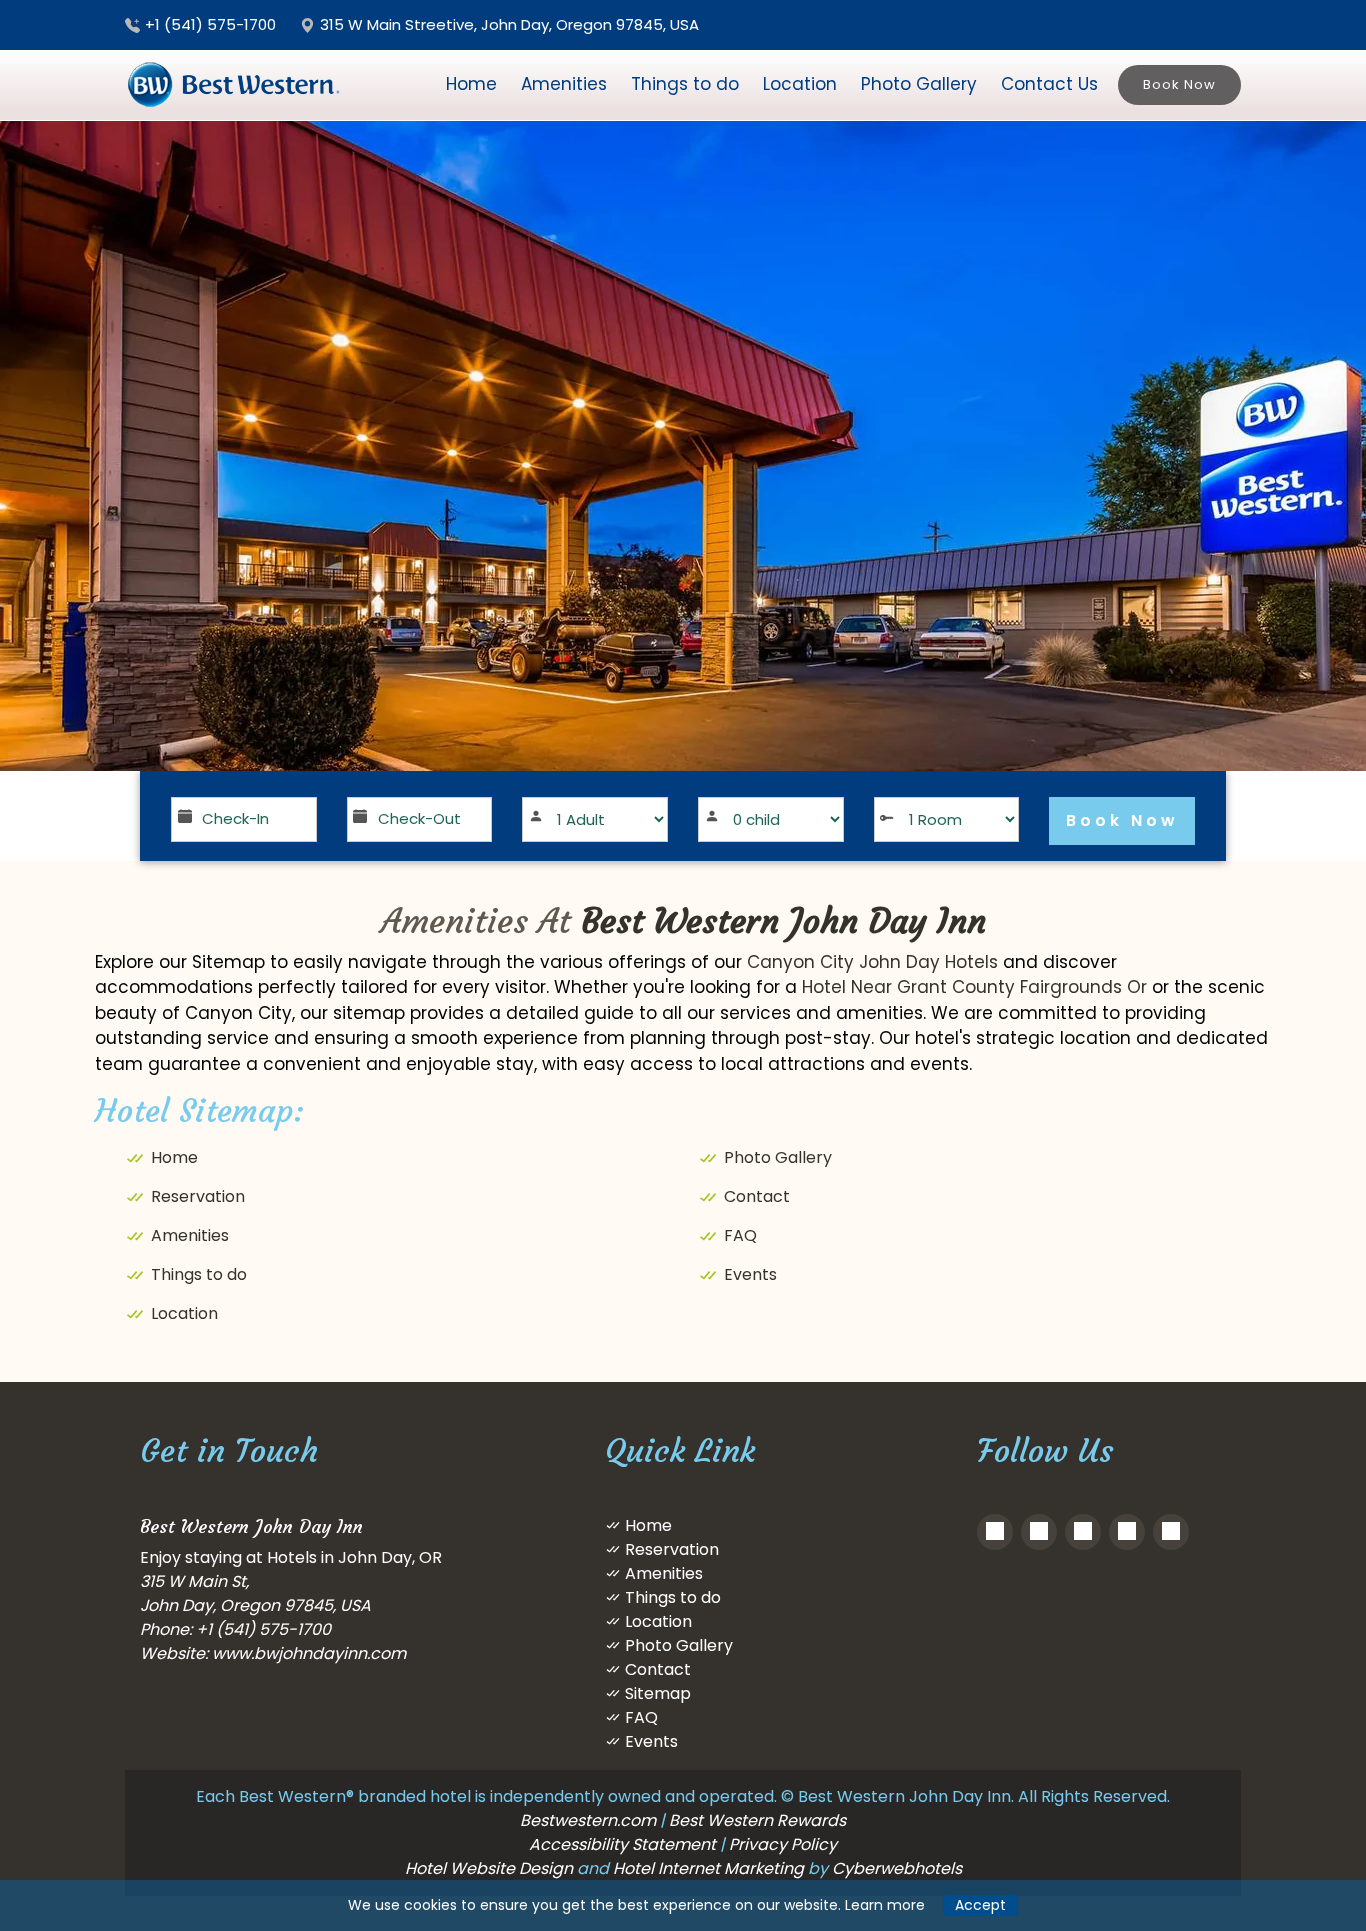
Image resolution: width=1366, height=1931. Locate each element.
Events (750, 1274)
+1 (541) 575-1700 (210, 24)
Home (471, 84)
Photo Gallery (919, 84)
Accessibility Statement (622, 1844)
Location (800, 84)
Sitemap (656, 1693)
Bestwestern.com (588, 1820)
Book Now (1179, 84)
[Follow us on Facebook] (995, 1532)
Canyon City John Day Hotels (872, 962)
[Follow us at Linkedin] (1127, 1532)
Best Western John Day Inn (783, 921)
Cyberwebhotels (897, 1868)
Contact (757, 1196)
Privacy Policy (783, 1844)
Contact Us (1049, 84)
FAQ (740, 1235)
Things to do (685, 84)
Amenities (564, 84)
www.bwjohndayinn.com (309, 1653)
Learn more (885, 1905)
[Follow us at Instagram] (1083, 1532)
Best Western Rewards (757, 1820)
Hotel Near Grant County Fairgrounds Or (974, 987)
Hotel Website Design (489, 1868)
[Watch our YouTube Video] (1171, 1532)
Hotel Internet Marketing (708, 1868)
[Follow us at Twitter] (1039, 1532)
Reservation (198, 1196)
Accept (980, 1905)
